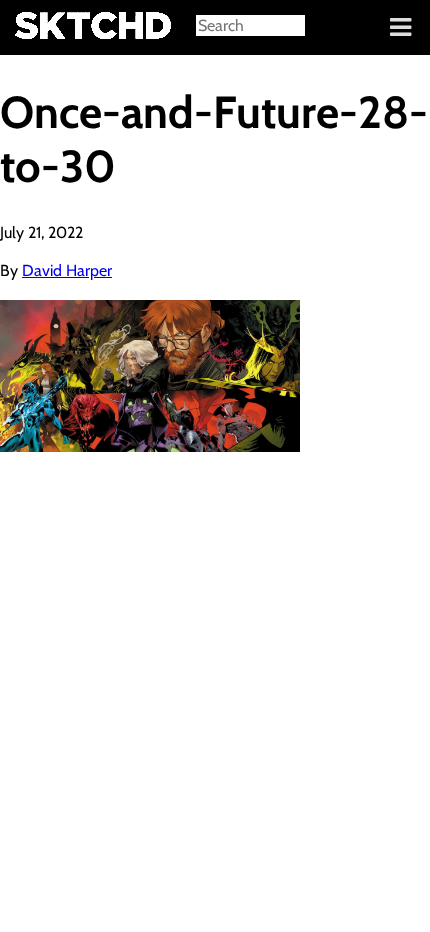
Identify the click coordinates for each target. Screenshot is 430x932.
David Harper (67, 270)
